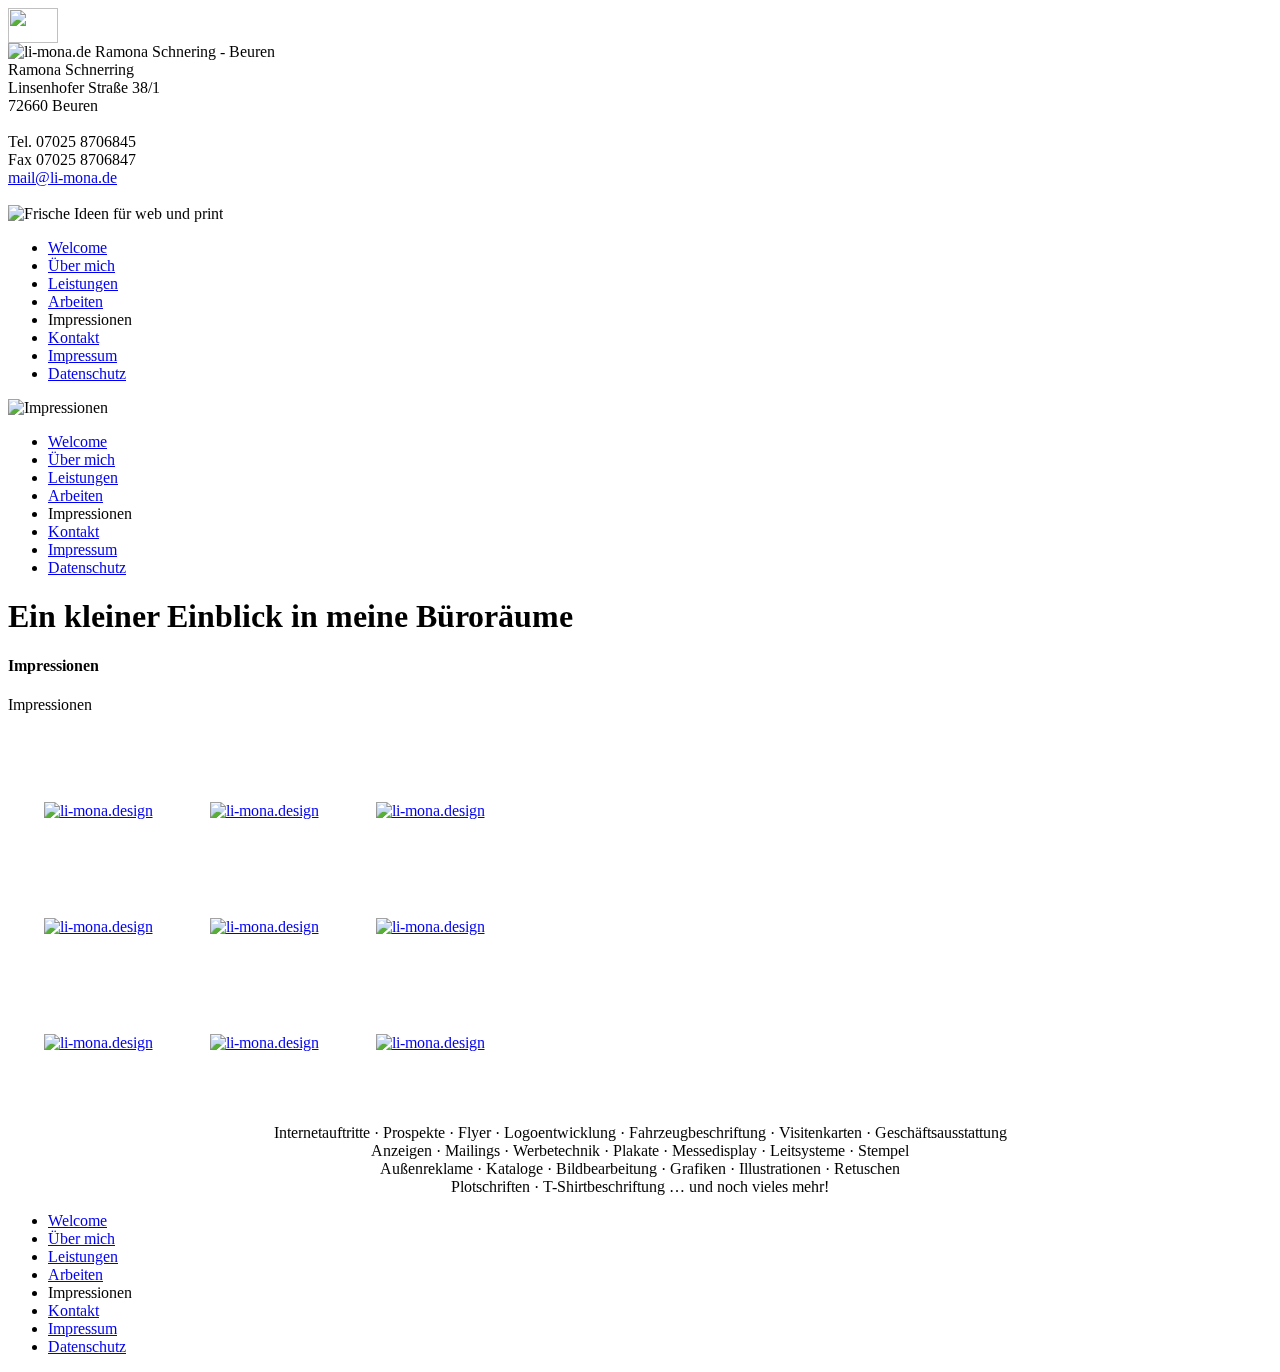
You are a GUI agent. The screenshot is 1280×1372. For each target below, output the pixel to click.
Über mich (81, 265)
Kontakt (73, 337)
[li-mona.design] (98, 810)
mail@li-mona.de (62, 177)
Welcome (77, 247)
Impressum (82, 355)
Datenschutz (87, 373)
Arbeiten (75, 301)
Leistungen (83, 283)
